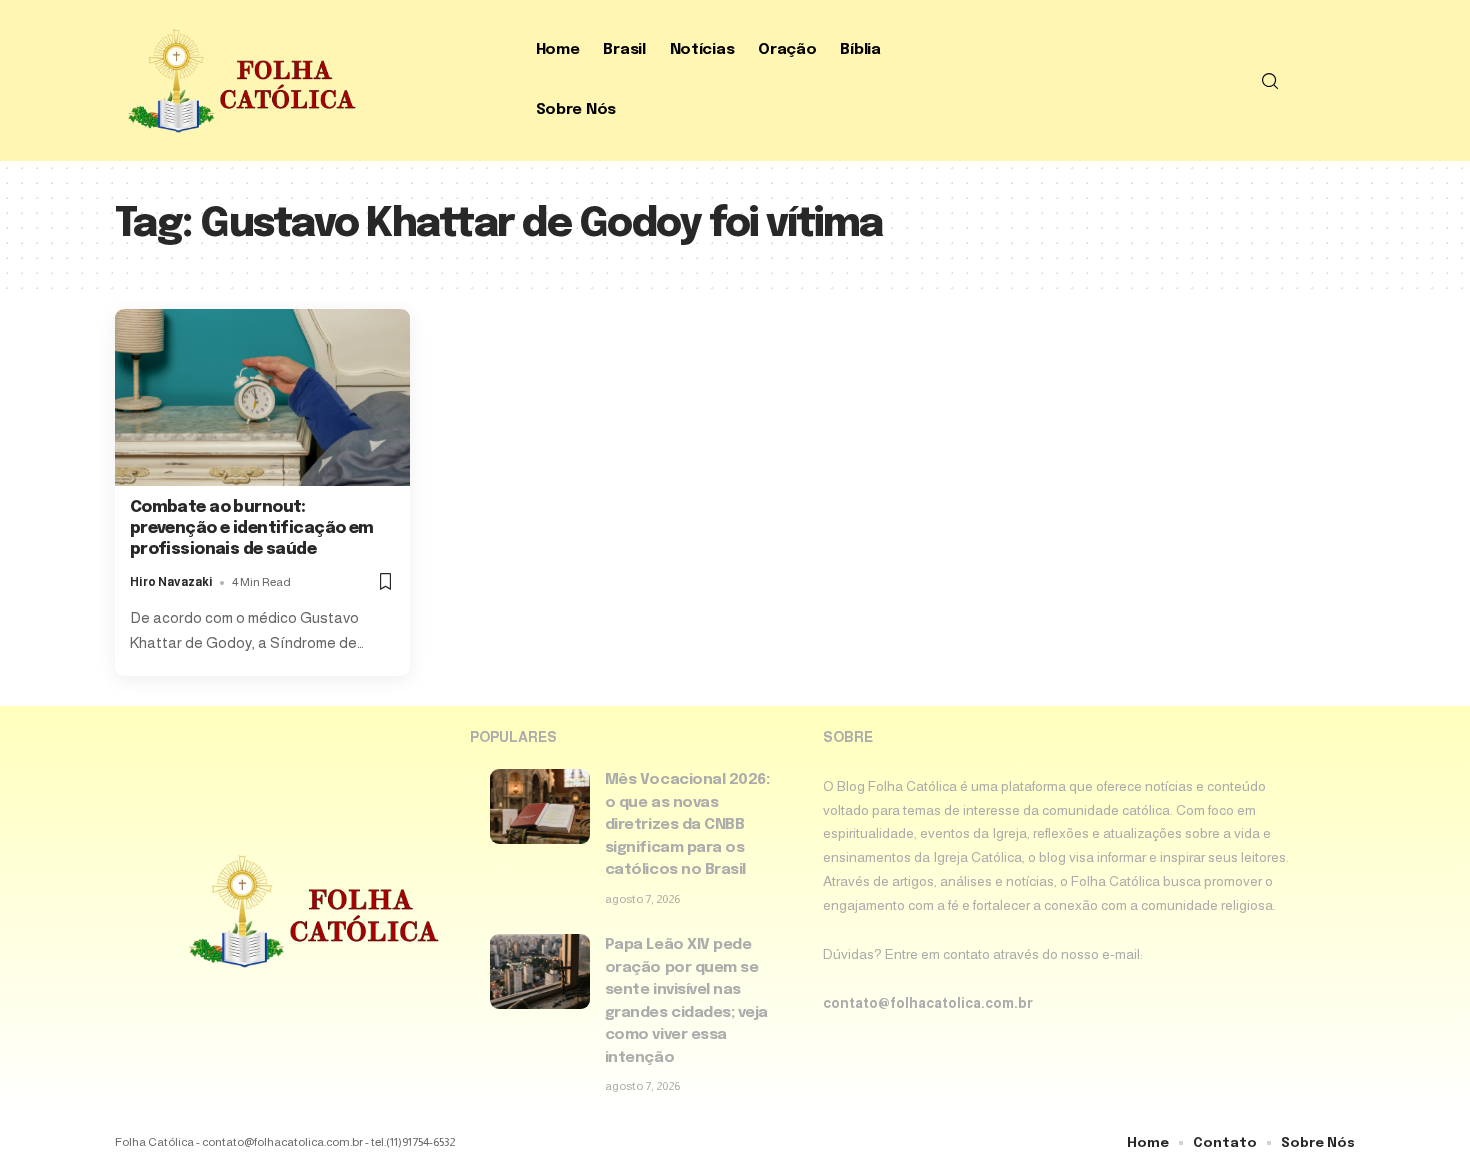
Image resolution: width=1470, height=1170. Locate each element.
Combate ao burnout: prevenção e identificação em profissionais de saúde (252, 528)
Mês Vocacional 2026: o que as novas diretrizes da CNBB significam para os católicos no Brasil (687, 825)
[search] (1270, 81)
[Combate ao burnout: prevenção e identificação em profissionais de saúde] (262, 397)
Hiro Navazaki (171, 582)
